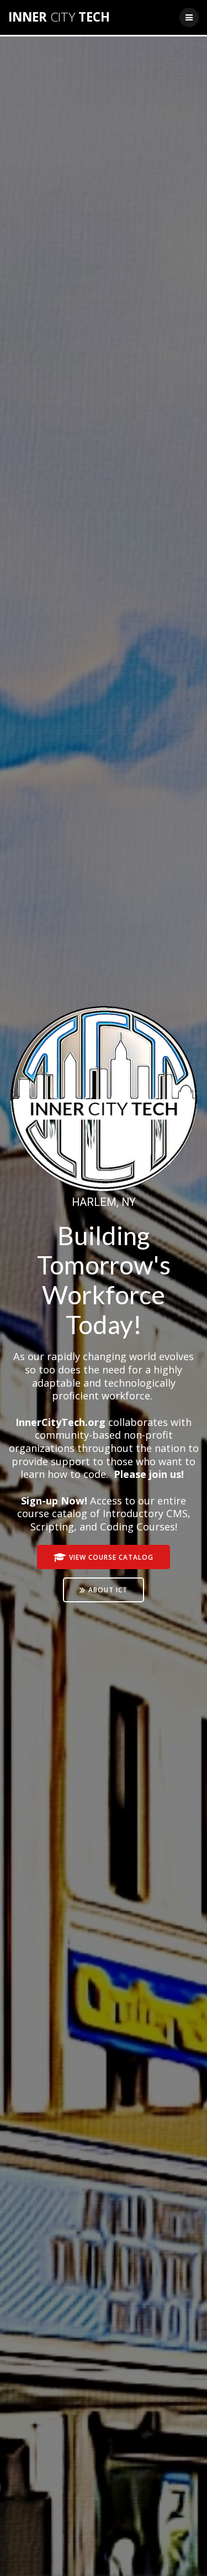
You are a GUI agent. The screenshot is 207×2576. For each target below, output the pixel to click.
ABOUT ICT (108, 1590)
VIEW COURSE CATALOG (111, 1557)
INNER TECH (59, 17)
